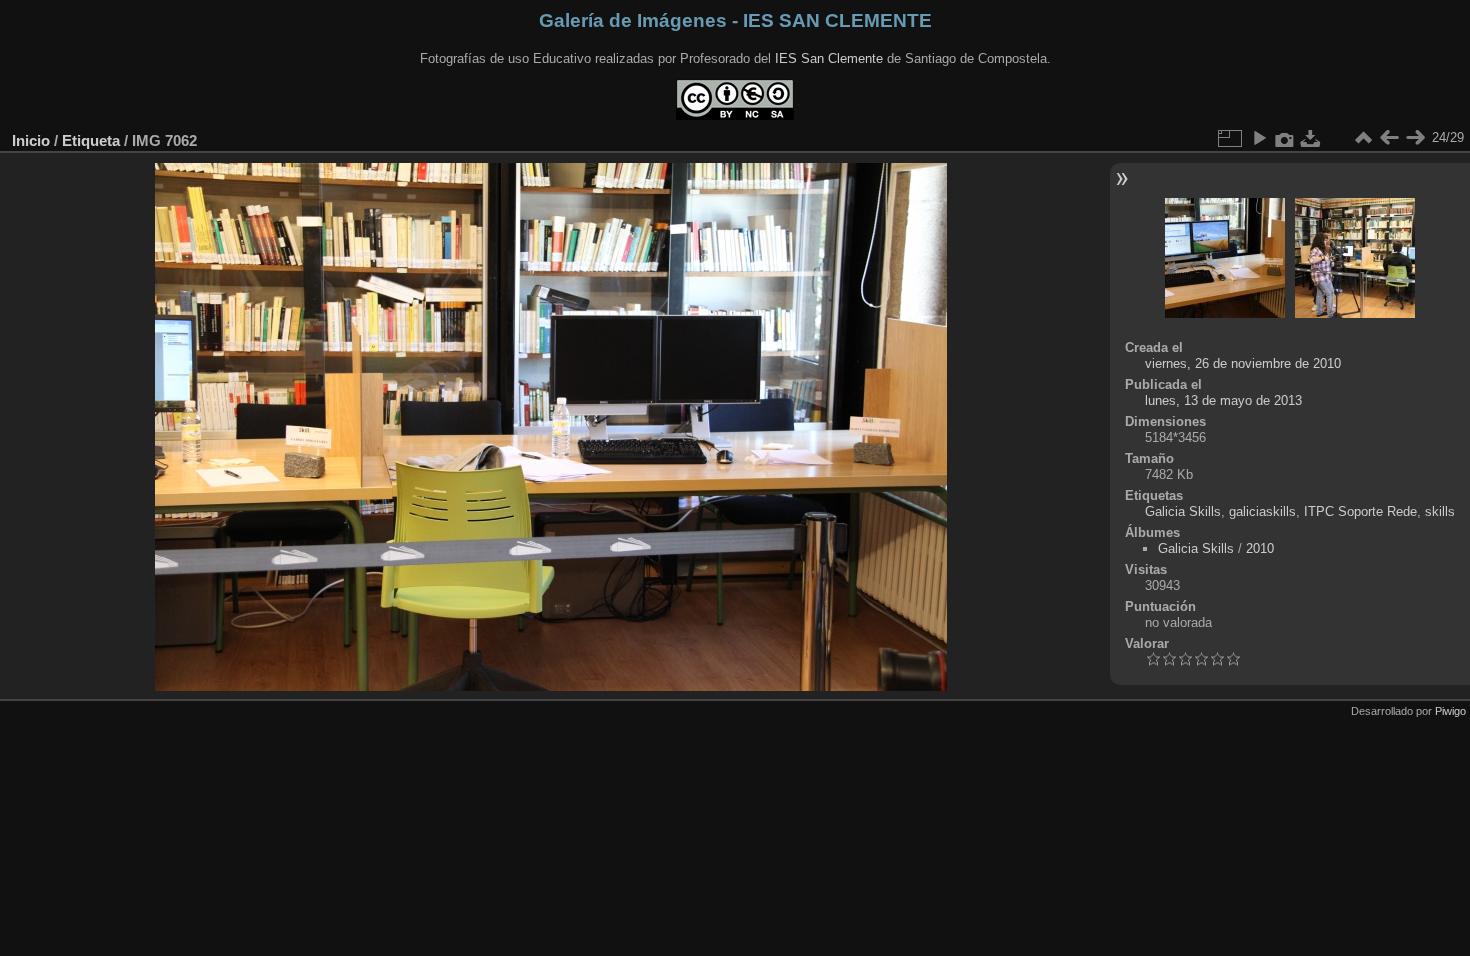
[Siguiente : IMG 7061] (1415, 138)
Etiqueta (91, 140)
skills (1440, 511)
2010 (1260, 548)
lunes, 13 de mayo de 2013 (1223, 400)
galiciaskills (1262, 511)
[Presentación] (1259, 138)
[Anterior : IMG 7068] (1389, 138)
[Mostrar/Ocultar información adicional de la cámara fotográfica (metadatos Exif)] (1285, 138)
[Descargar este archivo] (1311, 138)
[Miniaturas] (1363, 138)
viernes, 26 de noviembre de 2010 (1243, 363)
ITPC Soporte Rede (1360, 511)
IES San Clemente (829, 58)
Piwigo (1450, 711)
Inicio (31, 140)
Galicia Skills (1183, 511)
